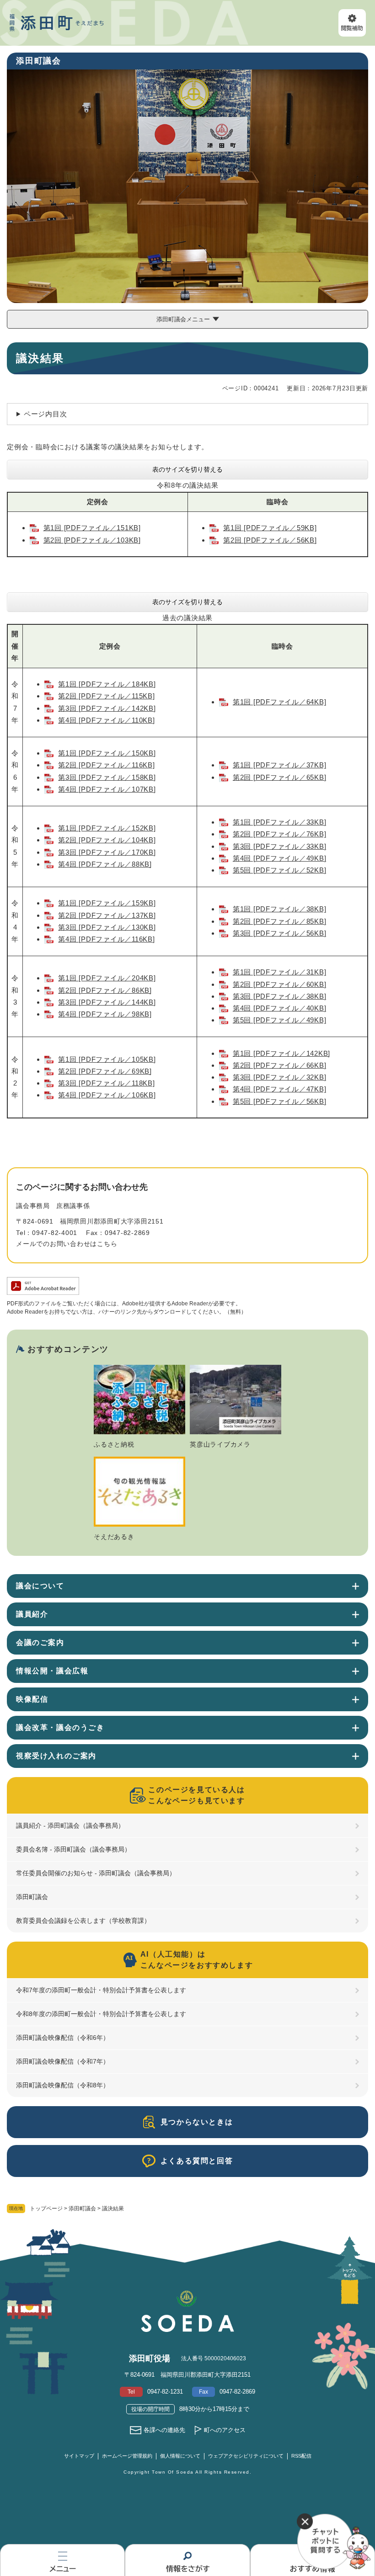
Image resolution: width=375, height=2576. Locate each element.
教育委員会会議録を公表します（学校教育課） (83, 1921)
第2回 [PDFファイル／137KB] (107, 915)
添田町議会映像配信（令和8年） (63, 2085)
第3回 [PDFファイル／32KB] (280, 1077)
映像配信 (32, 1699)
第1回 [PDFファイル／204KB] (107, 978)
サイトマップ (79, 2456)
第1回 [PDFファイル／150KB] (107, 753)
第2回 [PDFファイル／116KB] (106, 765)
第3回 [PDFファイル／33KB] (280, 846)
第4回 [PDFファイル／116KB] (106, 939)
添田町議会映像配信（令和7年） (63, 2061)
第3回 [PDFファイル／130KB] (107, 927)
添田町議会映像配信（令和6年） (63, 2038)
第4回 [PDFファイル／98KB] (105, 1014)
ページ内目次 (46, 414)
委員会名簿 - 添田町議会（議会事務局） (73, 1849)
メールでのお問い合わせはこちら (67, 1244)
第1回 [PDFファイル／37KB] (280, 765)
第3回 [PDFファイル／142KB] (107, 708)
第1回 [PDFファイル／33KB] (280, 822)
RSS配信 (301, 2456)
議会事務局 (33, 1206)
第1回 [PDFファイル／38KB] (280, 909)
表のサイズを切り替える (187, 469)
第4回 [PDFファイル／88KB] (105, 864)
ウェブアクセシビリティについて (246, 2456)
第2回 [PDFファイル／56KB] (270, 540)
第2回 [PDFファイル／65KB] (280, 777)
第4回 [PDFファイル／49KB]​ (280, 858)
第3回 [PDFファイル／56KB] (280, 933)
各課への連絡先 (164, 2430)
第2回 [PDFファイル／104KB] (107, 840)
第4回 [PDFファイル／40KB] (280, 1008)
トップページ (46, 2209)
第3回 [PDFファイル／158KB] (107, 777)
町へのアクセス (225, 2430)
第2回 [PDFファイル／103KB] (92, 540)
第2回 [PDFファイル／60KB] (280, 984)
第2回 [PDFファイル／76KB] (280, 834)
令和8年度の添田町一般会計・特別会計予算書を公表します (101, 2014)
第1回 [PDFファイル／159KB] (107, 903)
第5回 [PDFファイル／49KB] (280, 1020)
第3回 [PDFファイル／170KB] (107, 852)
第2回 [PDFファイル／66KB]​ (280, 1065)
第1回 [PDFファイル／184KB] (107, 684)
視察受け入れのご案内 (56, 1756)
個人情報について (180, 2456)
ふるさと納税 (114, 1444)
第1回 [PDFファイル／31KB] (280, 972)
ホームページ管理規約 (127, 2456)
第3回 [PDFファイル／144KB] (107, 1002)
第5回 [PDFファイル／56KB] (280, 1101)
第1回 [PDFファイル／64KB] (280, 702)
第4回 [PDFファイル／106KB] (107, 1095)
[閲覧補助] (352, 23)
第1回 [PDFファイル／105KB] (107, 1059)
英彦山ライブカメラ (220, 1444)
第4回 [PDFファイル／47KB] (280, 1089)
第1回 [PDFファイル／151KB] (92, 528)
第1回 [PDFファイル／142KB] (281, 1053)
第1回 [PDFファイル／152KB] (107, 828)
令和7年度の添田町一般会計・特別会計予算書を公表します (101, 1990)
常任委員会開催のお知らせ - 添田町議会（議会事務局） (96, 1873)
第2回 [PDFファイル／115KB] (106, 696)
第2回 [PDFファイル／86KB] (105, 990)
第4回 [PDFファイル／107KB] (107, 789)
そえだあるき (114, 1537)
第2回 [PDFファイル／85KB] (280, 921)
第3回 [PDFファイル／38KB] (280, 996)
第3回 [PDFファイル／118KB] (106, 1083)
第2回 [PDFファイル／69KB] (105, 1071)
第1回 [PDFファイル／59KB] (270, 528)
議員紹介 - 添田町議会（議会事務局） (70, 1826)
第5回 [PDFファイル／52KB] (280, 870)
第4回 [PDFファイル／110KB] (106, 720)
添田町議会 (82, 2209)
